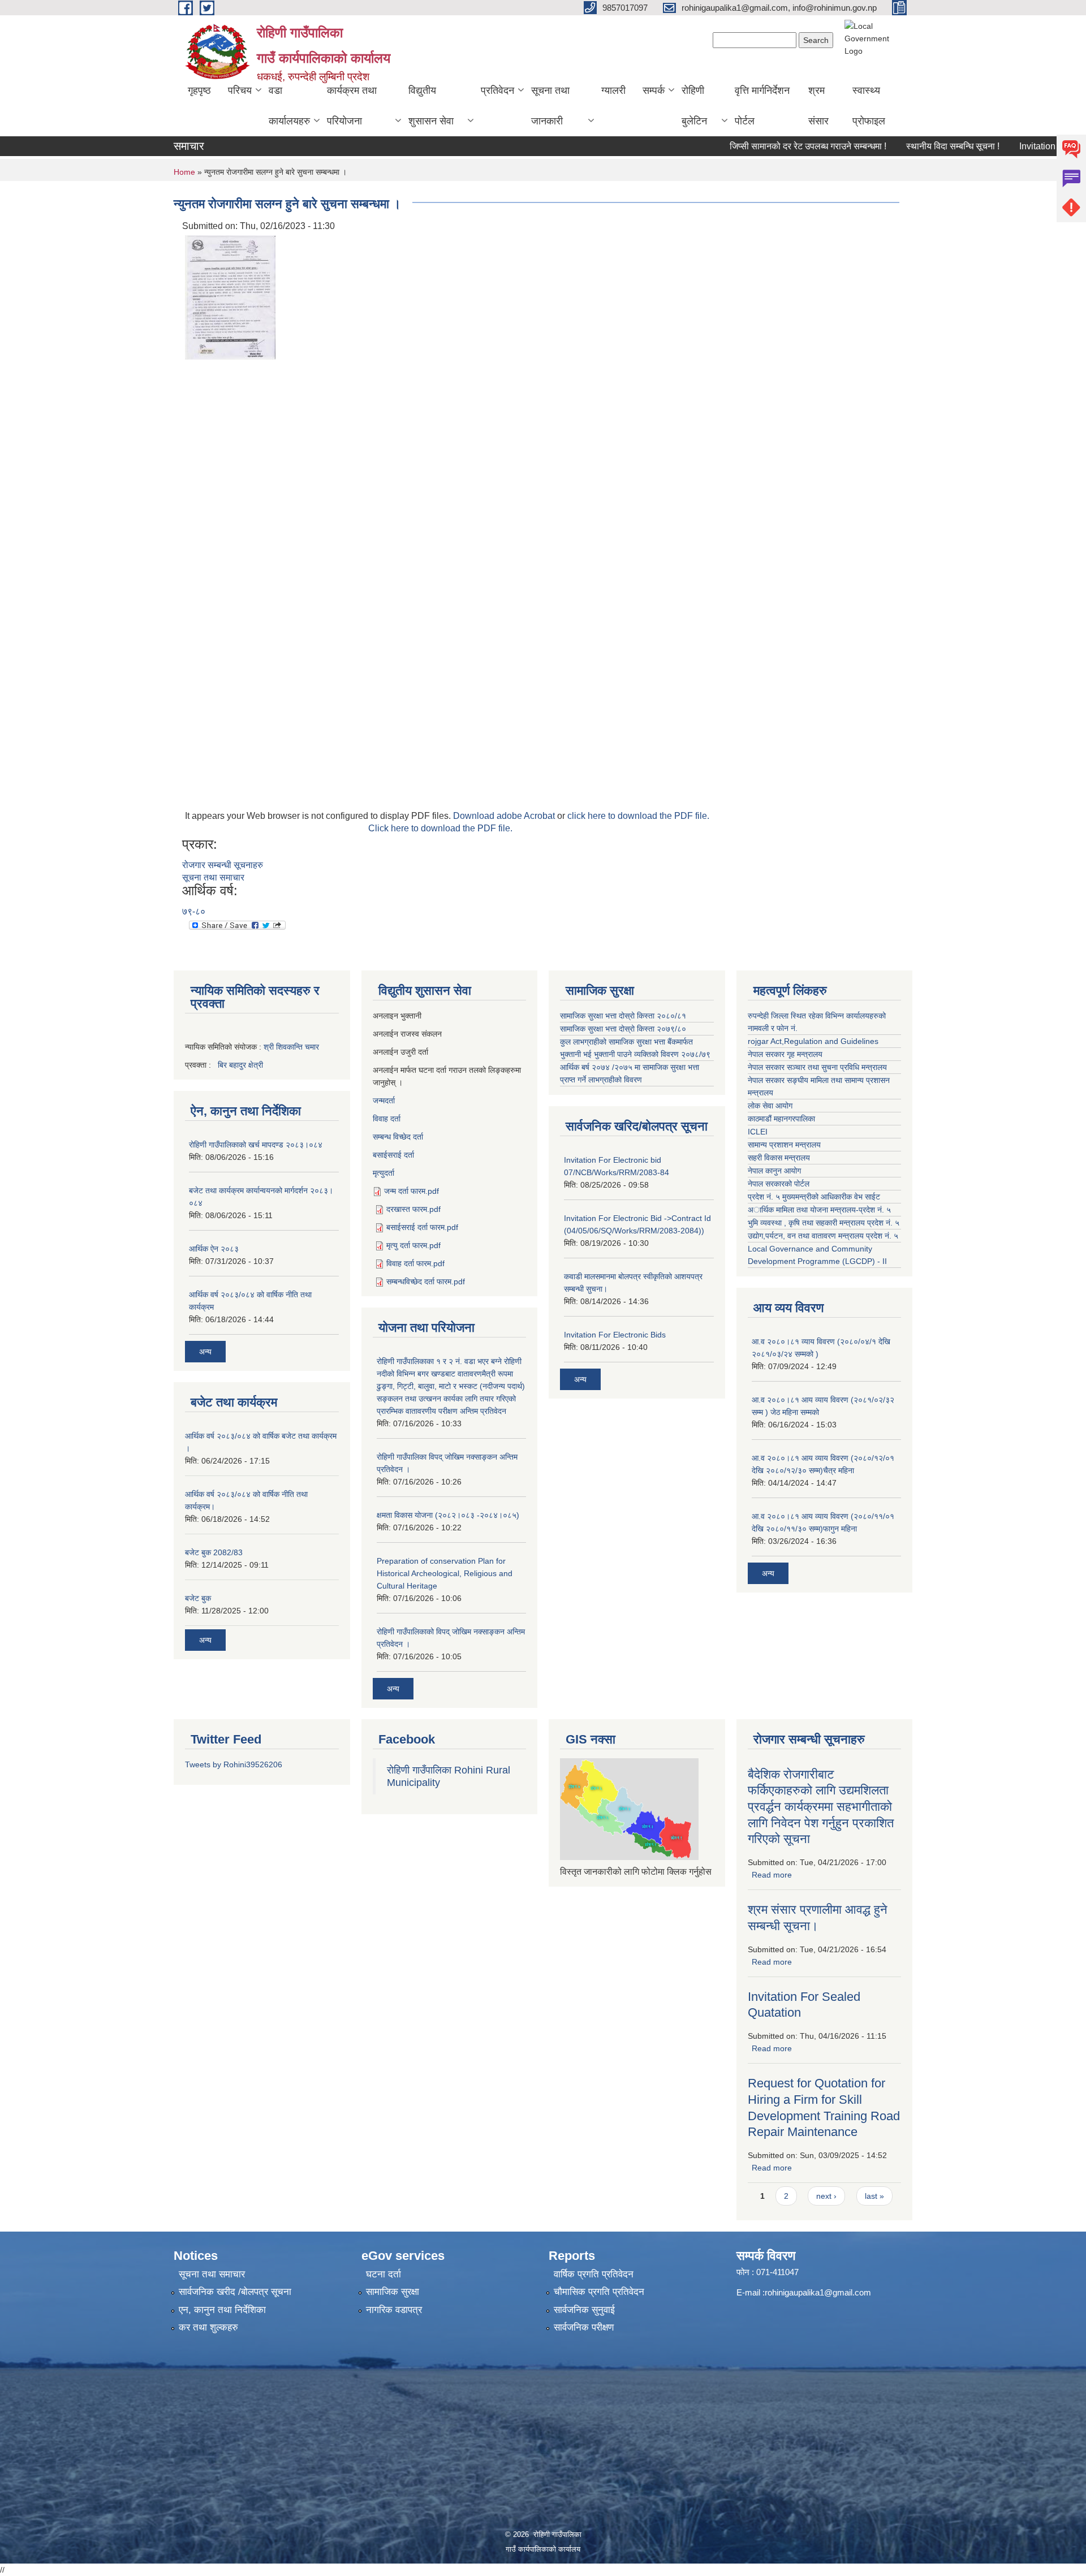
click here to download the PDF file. (638, 816)
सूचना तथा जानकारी (550, 106)
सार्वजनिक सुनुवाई (584, 2310)
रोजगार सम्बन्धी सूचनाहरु (223, 865)
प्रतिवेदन (497, 90)
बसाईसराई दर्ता (393, 1155)
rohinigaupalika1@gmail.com (818, 2292)
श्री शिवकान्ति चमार (291, 1047)
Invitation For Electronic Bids (615, 1335)
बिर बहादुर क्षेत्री (240, 1065)
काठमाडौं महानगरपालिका (781, 1119)
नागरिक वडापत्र (394, 2310)
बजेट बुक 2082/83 (214, 1552)
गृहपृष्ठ (199, 90)
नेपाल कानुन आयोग (774, 1171)
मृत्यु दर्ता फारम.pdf (413, 1245)
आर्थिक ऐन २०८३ (214, 1249)
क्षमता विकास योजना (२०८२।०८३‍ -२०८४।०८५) (448, 1515)
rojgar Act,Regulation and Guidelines (813, 1041)
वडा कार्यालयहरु (289, 106)
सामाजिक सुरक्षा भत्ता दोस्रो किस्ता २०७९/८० (623, 1029)
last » (874, 2196)
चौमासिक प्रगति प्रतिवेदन (599, 2292)
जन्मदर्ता (384, 1101)
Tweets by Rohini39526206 (234, 1764)
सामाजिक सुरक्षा (393, 2292)
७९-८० (194, 911)
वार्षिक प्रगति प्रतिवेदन (594, 2274)
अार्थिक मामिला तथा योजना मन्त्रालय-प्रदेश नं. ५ (819, 1210)
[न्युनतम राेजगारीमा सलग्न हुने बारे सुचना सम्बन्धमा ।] (230, 297)
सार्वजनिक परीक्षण (584, 2327)
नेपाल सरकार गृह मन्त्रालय (785, 1054)
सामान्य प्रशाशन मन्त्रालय (784, 1145)
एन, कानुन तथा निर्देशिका (222, 2310)
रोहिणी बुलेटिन (694, 106)
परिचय (240, 90)
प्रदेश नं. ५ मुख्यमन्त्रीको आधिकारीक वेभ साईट (814, 1197)
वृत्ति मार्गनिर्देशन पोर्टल (762, 106)
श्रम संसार (818, 106)
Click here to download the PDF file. (440, 828)
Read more (772, 1875)
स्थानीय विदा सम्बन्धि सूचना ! (911, 146)
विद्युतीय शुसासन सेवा (431, 106)
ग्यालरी (613, 90)
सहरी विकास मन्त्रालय (779, 1158)
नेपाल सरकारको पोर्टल (779, 1184)
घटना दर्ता (383, 2274)
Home (184, 172)
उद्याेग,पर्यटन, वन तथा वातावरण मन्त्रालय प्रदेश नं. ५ (823, 1236)
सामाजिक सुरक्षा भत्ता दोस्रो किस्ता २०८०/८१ (623, 1016)
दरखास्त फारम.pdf (413, 1209)
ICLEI (758, 1132)
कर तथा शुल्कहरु (208, 2327)
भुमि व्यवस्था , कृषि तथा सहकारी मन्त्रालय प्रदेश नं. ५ (824, 1223)
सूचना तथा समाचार (213, 877)
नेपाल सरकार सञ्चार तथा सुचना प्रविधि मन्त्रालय (817, 1067)
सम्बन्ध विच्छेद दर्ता (398, 1137)
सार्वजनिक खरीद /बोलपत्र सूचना (235, 2292)
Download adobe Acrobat (505, 816)
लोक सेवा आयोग (770, 1106)
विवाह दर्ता (387, 1119)
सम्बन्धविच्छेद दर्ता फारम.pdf (426, 1281)
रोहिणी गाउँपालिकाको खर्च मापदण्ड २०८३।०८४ (256, 1145)
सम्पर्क (654, 90)
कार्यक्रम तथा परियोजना (352, 106)
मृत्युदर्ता (383, 1173)
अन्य (205, 1352)
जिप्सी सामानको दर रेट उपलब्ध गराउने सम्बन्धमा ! (766, 146)
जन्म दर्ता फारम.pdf (411, 1191)
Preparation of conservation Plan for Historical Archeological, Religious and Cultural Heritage (445, 1573)
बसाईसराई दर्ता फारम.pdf (422, 1227)
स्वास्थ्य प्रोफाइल (869, 106)
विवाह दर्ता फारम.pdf (415, 1263)
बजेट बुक (198, 1598)
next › (826, 2196)
